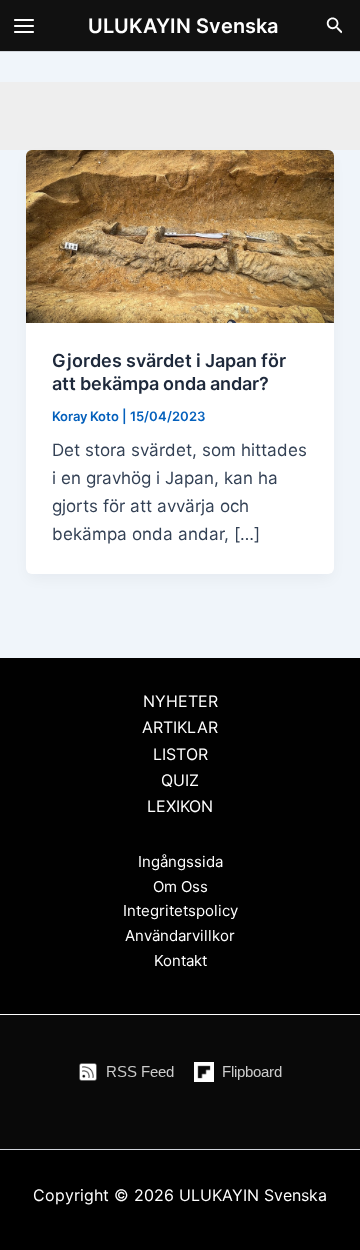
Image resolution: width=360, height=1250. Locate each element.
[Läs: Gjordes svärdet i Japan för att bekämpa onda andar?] (180, 235)
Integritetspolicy (180, 910)
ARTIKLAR (180, 727)
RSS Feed (140, 1071)
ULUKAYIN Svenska (183, 26)
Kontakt (180, 960)
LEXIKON (180, 806)
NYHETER (180, 701)
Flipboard (252, 1071)
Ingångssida (180, 861)
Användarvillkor (180, 935)
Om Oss (180, 886)
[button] (335, 25)
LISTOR (180, 754)
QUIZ (180, 780)
